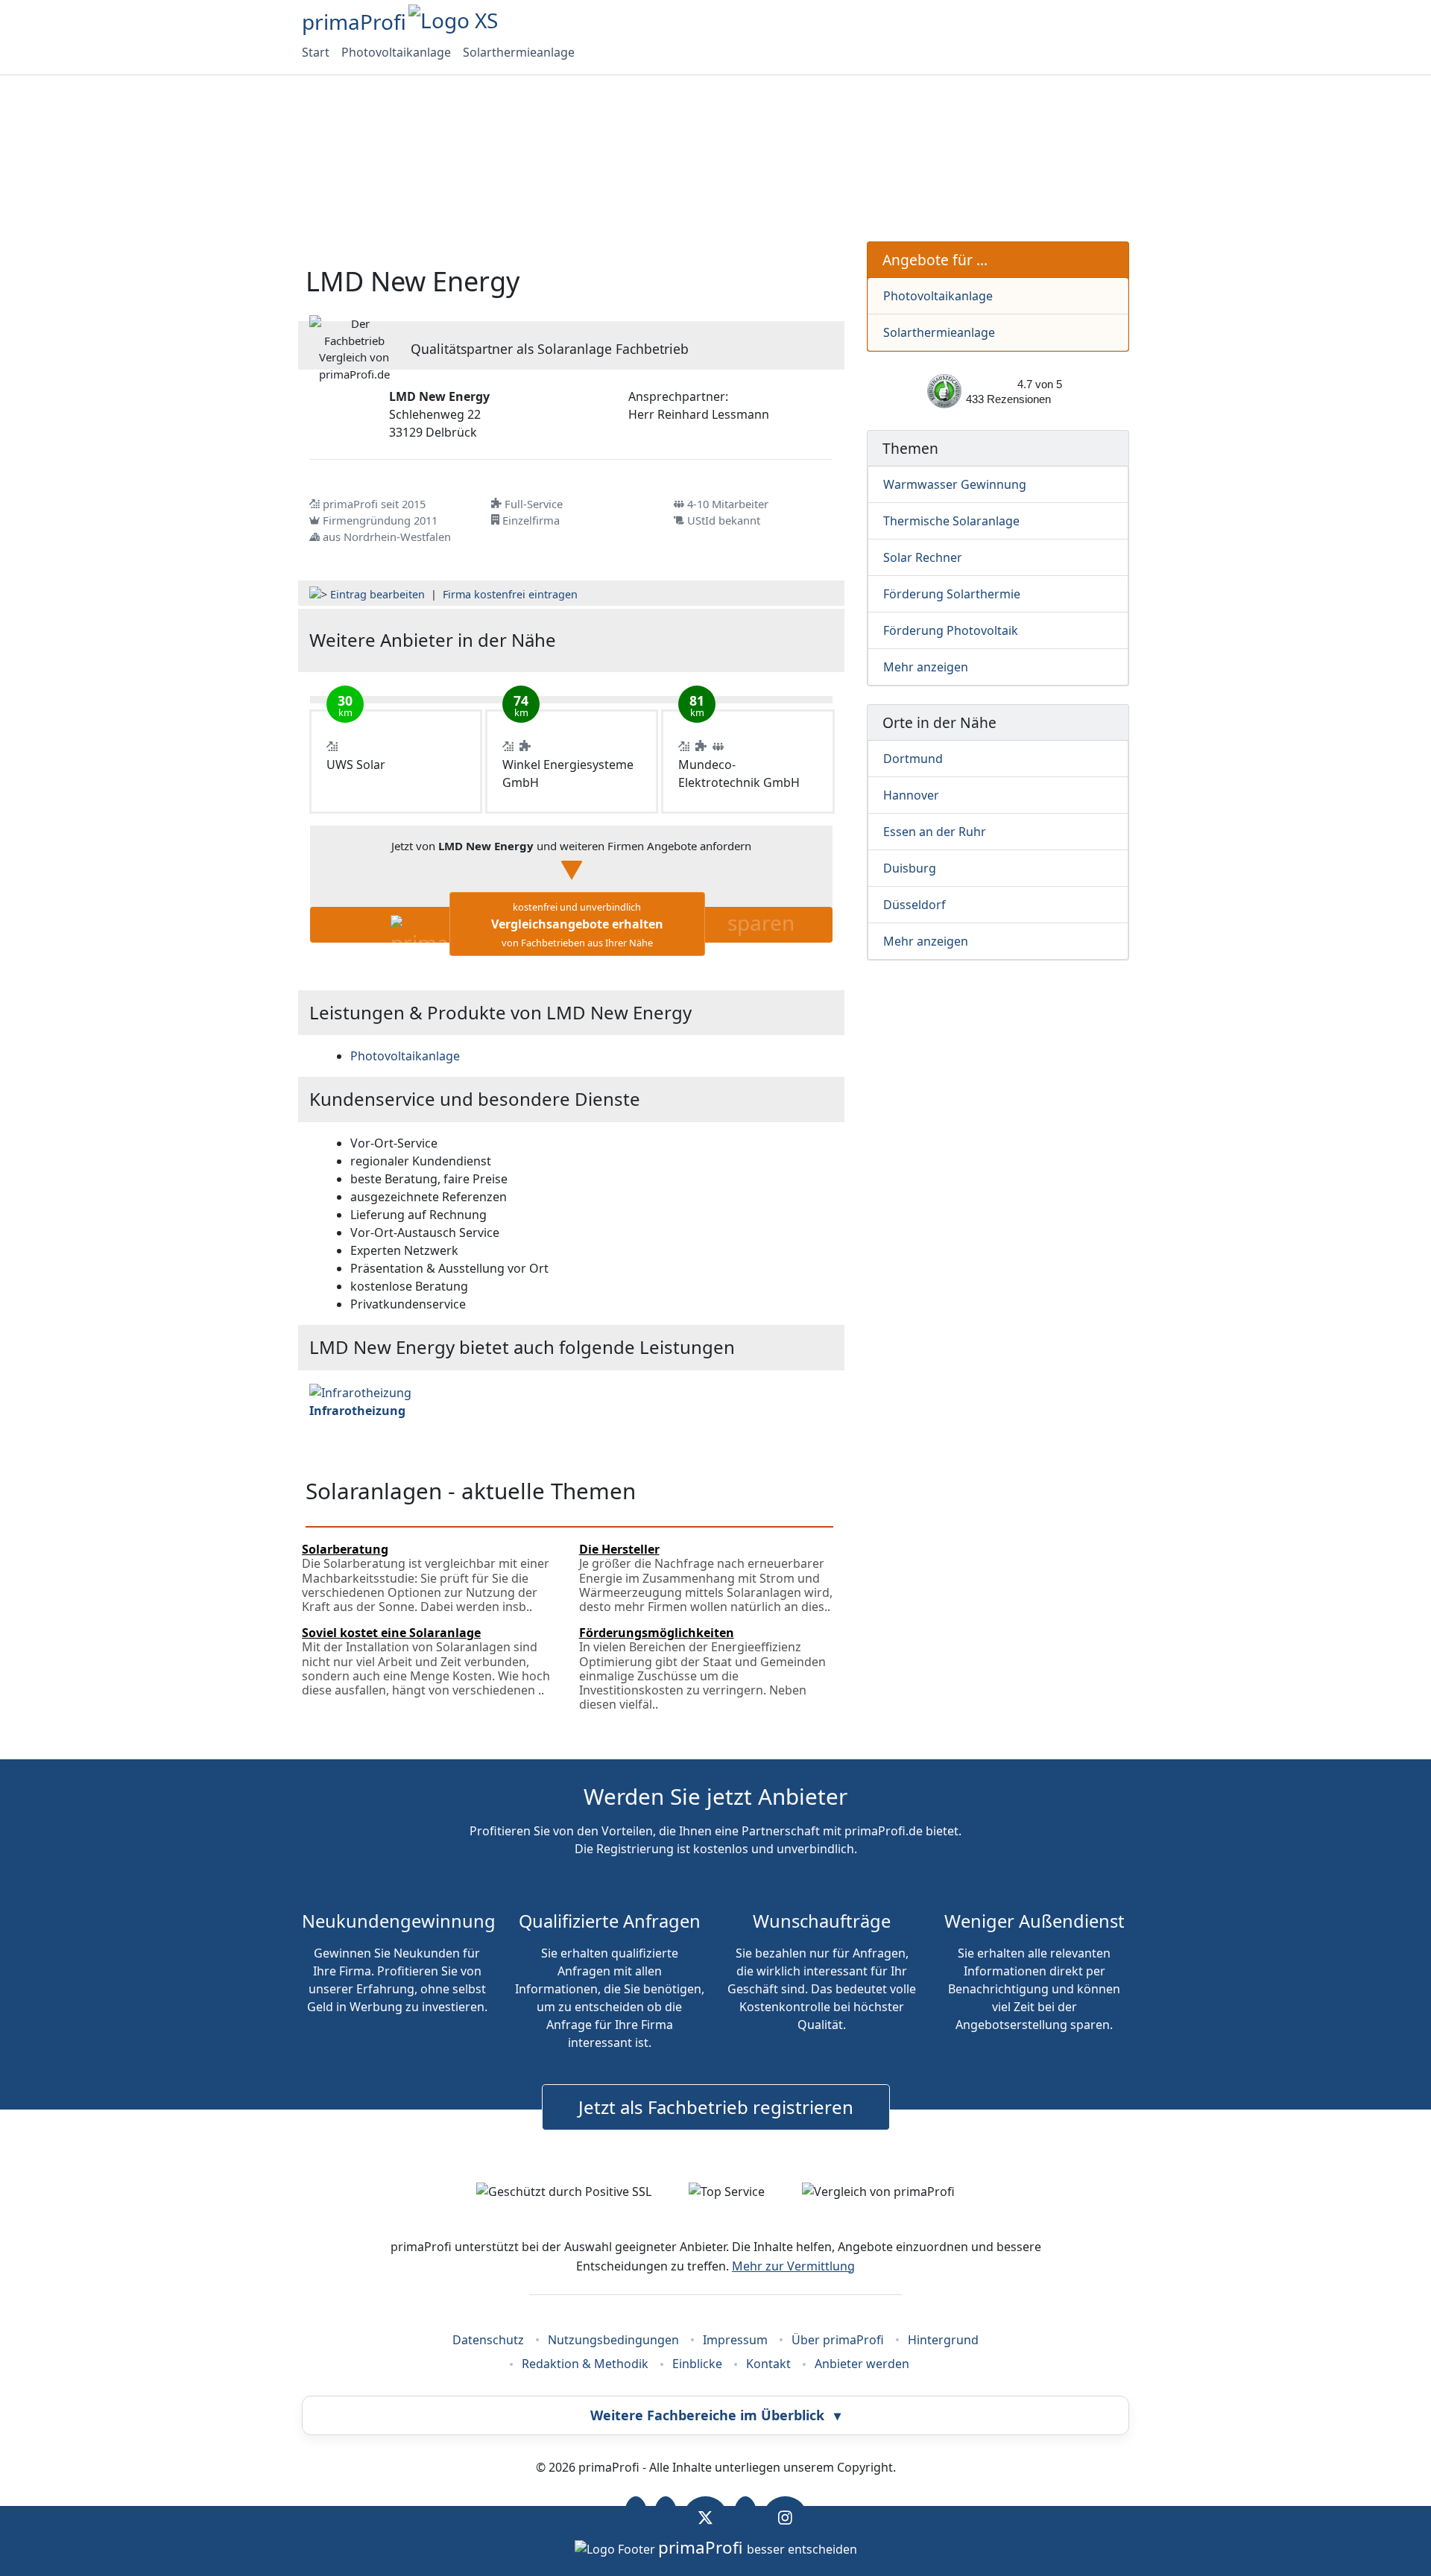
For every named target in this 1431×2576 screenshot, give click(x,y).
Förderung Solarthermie (952, 594)
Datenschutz (488, 2340)
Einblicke (697, 2364)
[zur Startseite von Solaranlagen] (746, 640)
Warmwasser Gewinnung (955, 484)
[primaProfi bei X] (705, 2517)
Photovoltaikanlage (396, 52)
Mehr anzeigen (926, 667)
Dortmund (913, 759)
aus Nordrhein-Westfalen (387, 537)
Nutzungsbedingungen (613, 2340)
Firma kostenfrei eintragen (510, 594)
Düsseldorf (914, 905)
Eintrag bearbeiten (378, 594)
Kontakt (768, 2364)
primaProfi (354, 22)
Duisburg (910, 868)
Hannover (911, 795)
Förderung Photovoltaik (951, 630)
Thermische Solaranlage (951, 521)
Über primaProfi (838, 2340)
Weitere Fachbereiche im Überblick (715, 2415)
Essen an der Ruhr (935, 832)
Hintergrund (943, 2340)
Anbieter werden (862, 2364)
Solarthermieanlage (519, 52)
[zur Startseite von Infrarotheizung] (360, 1391)
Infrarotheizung (357, 1411)
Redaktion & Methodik (585, 2364)
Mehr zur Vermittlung (793, 2266)
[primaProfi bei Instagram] (785, 2517)
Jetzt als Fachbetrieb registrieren (716, 2107)
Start (316, 52)
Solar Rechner (923, 557)
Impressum (735, 2340)
